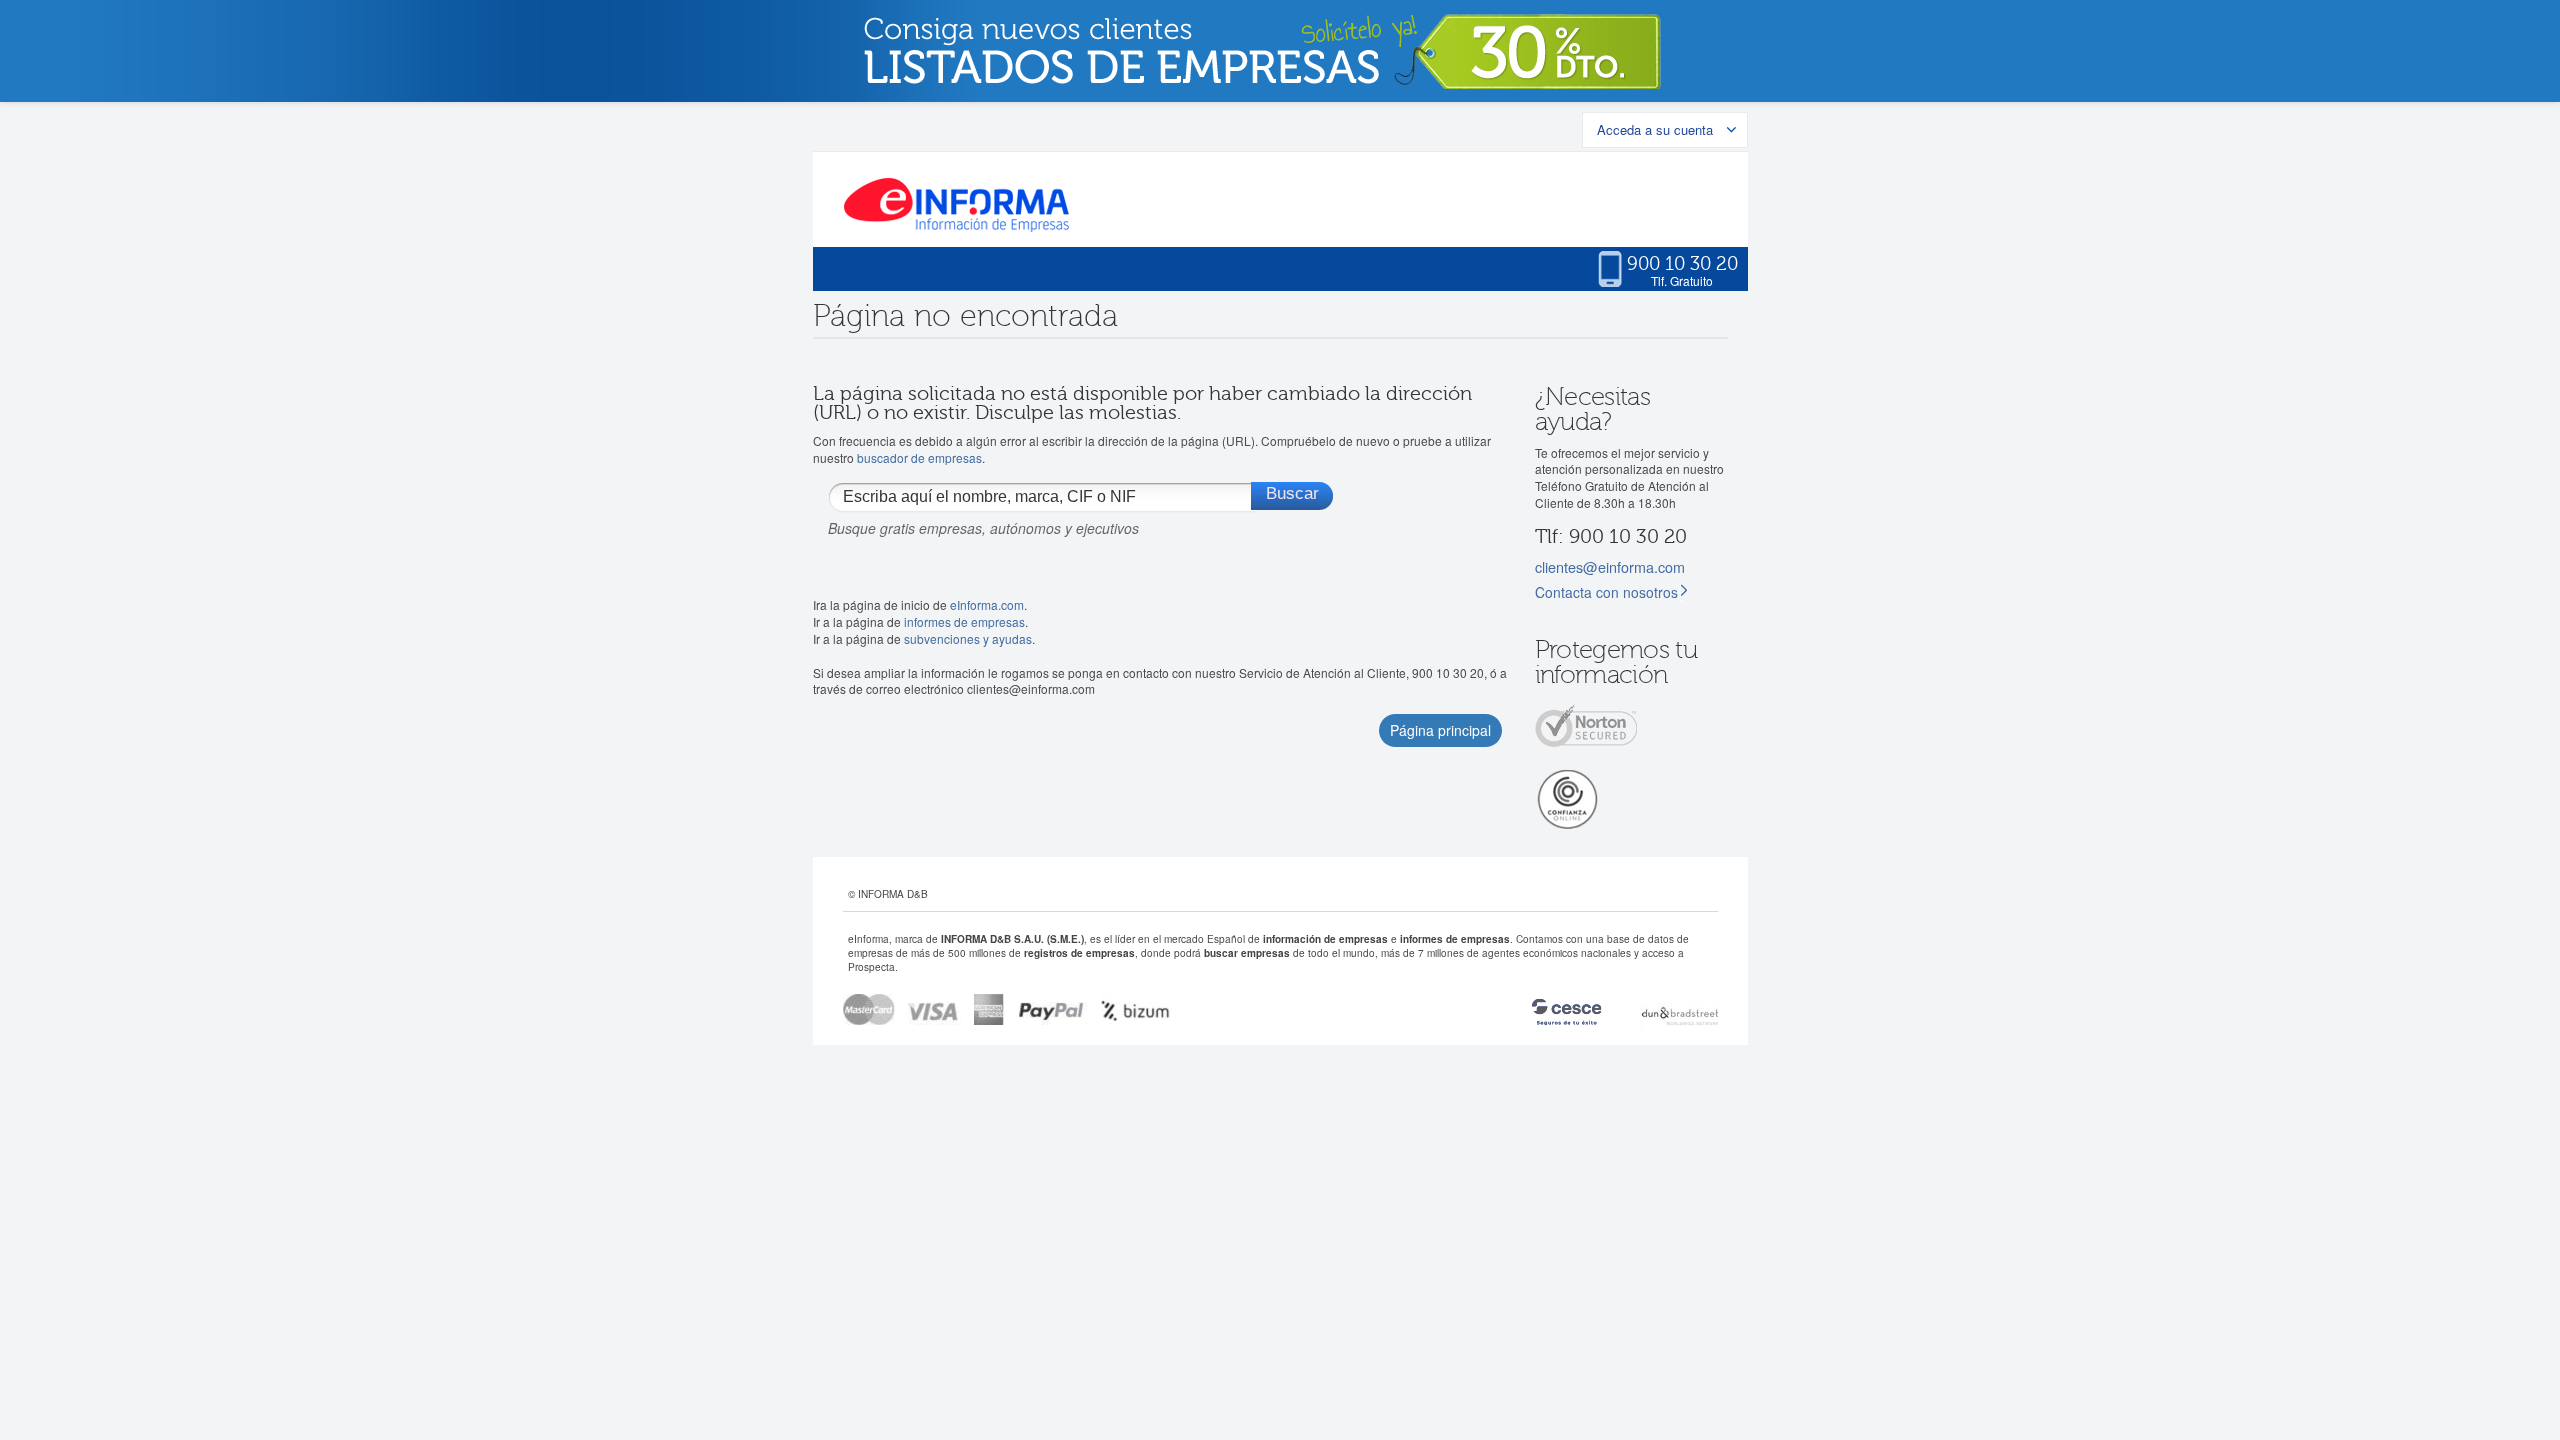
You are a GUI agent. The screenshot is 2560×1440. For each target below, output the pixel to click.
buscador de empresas (919, 457)
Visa (934, 1009)
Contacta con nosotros (1606, 592)
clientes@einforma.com (1610, 566)
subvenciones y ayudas (968, 638)
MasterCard (869, 1009)
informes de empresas (964, 621)
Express (989, 1009)
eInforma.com (987, 604)
